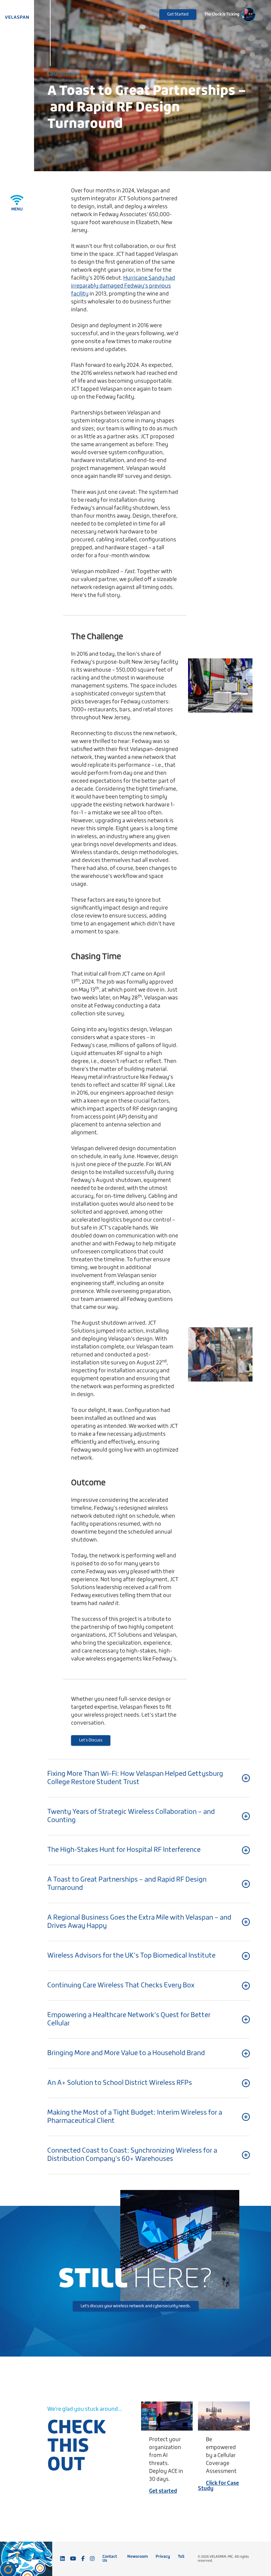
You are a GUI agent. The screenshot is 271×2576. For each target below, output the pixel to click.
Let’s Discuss (91, 1740)
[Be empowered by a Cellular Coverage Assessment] (224, 2416)
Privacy (163, 2557)
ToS (181, 2557)
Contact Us (110, 2559)
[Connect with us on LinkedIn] (62, 2559)
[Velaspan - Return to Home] (17, 17)
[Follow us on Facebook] (83, 2559)
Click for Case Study (218, 2486)
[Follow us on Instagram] (92, 2559)
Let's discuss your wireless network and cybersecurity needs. (136, 2306)
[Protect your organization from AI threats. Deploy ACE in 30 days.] (167, 2416)
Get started (163, 2491)
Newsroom (137, 2557)
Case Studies (63, 74)
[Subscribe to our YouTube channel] (73, 2559)
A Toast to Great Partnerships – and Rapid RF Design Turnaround (147, 107)
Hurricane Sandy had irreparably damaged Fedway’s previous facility (123, 286)
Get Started (178, 14)
